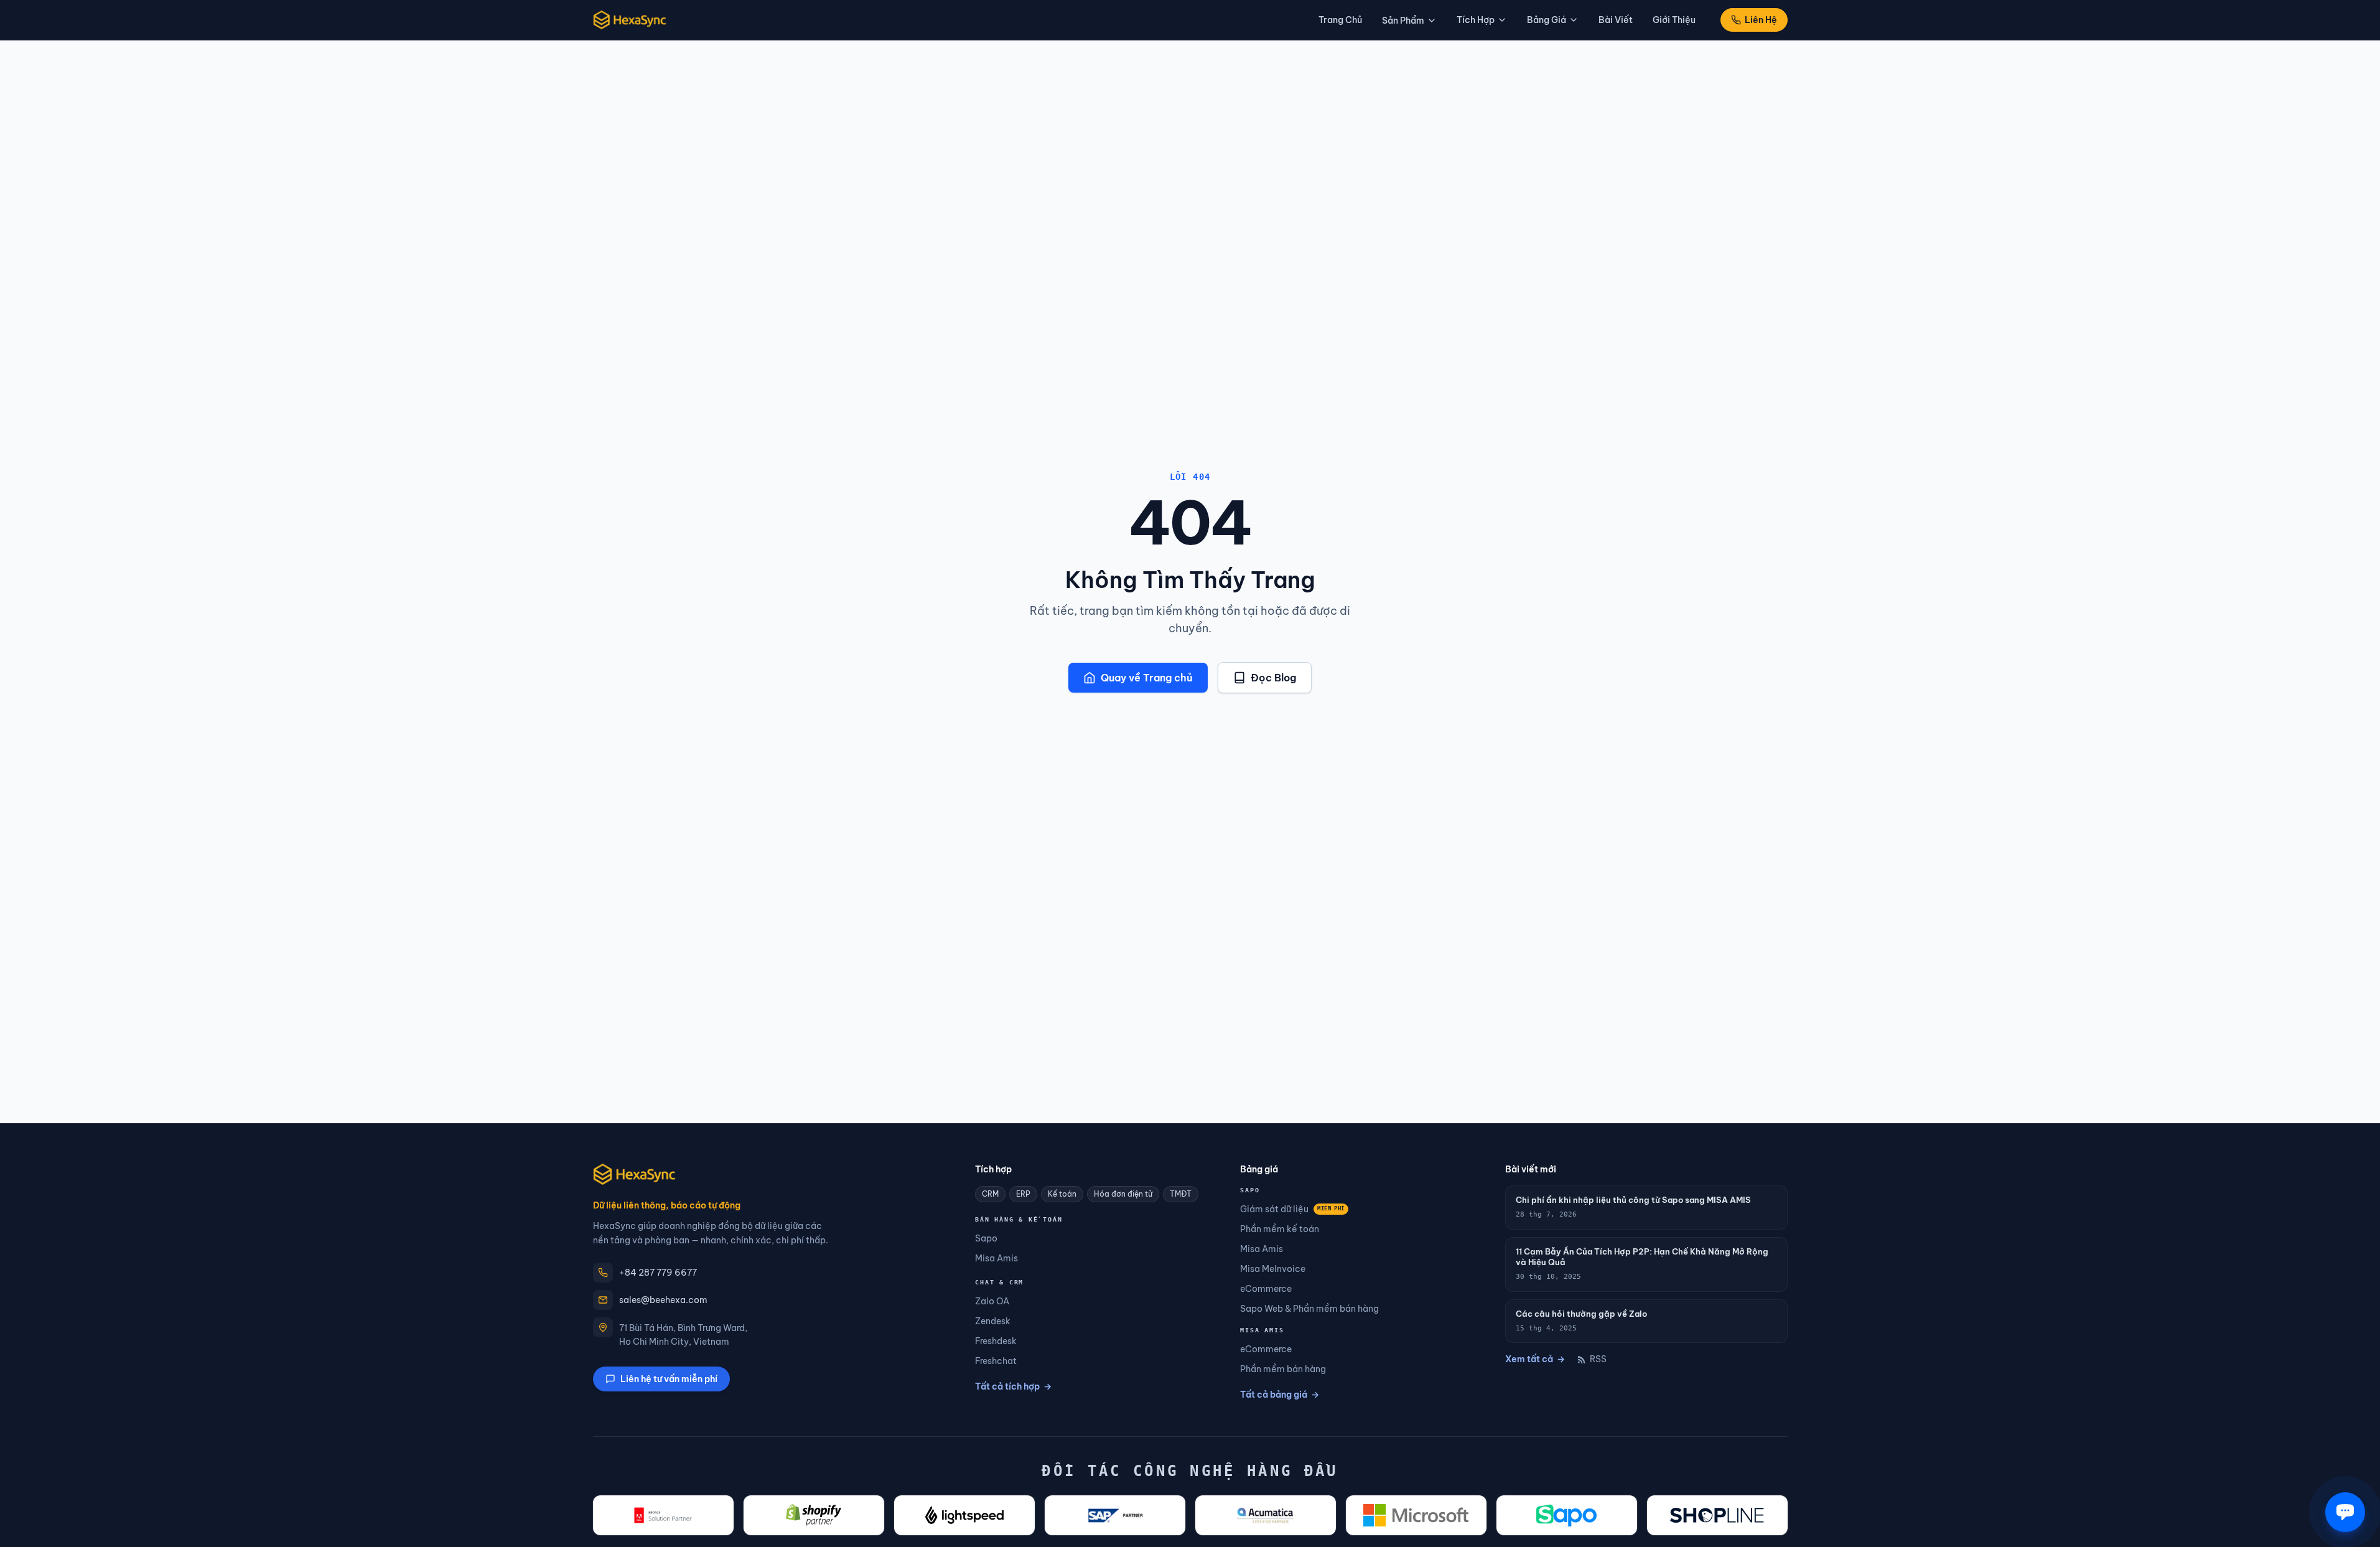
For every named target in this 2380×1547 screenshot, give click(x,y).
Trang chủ (1340, 20)
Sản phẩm (1403, 21)
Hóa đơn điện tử (1123, 1194)
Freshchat (996, 1361)
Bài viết (1616, 20)
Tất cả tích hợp (1013, 1386)
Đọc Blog (1273, 678)
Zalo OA (992, 1301)
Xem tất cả (1535, 1359)
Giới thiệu (1674, 20)
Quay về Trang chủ (1147, 678)
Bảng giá (1547, 20)
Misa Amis (996, 1258)
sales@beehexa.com (663, 1300)
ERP (1023, 1194)
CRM (990, 1194)
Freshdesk (996, 1341)
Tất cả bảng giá (1280, 1395)
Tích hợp (1476, 20)
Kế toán (1062, 1194)
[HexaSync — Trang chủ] (630, 20)
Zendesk (993, 1321)
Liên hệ (1761, 20)
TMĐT (1181, 1194)
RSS (1598, 1359)
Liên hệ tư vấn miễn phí (669, 1379)
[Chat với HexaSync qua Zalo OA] (2345, 1512)
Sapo (986, 1238)
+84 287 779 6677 (658, 1273)
